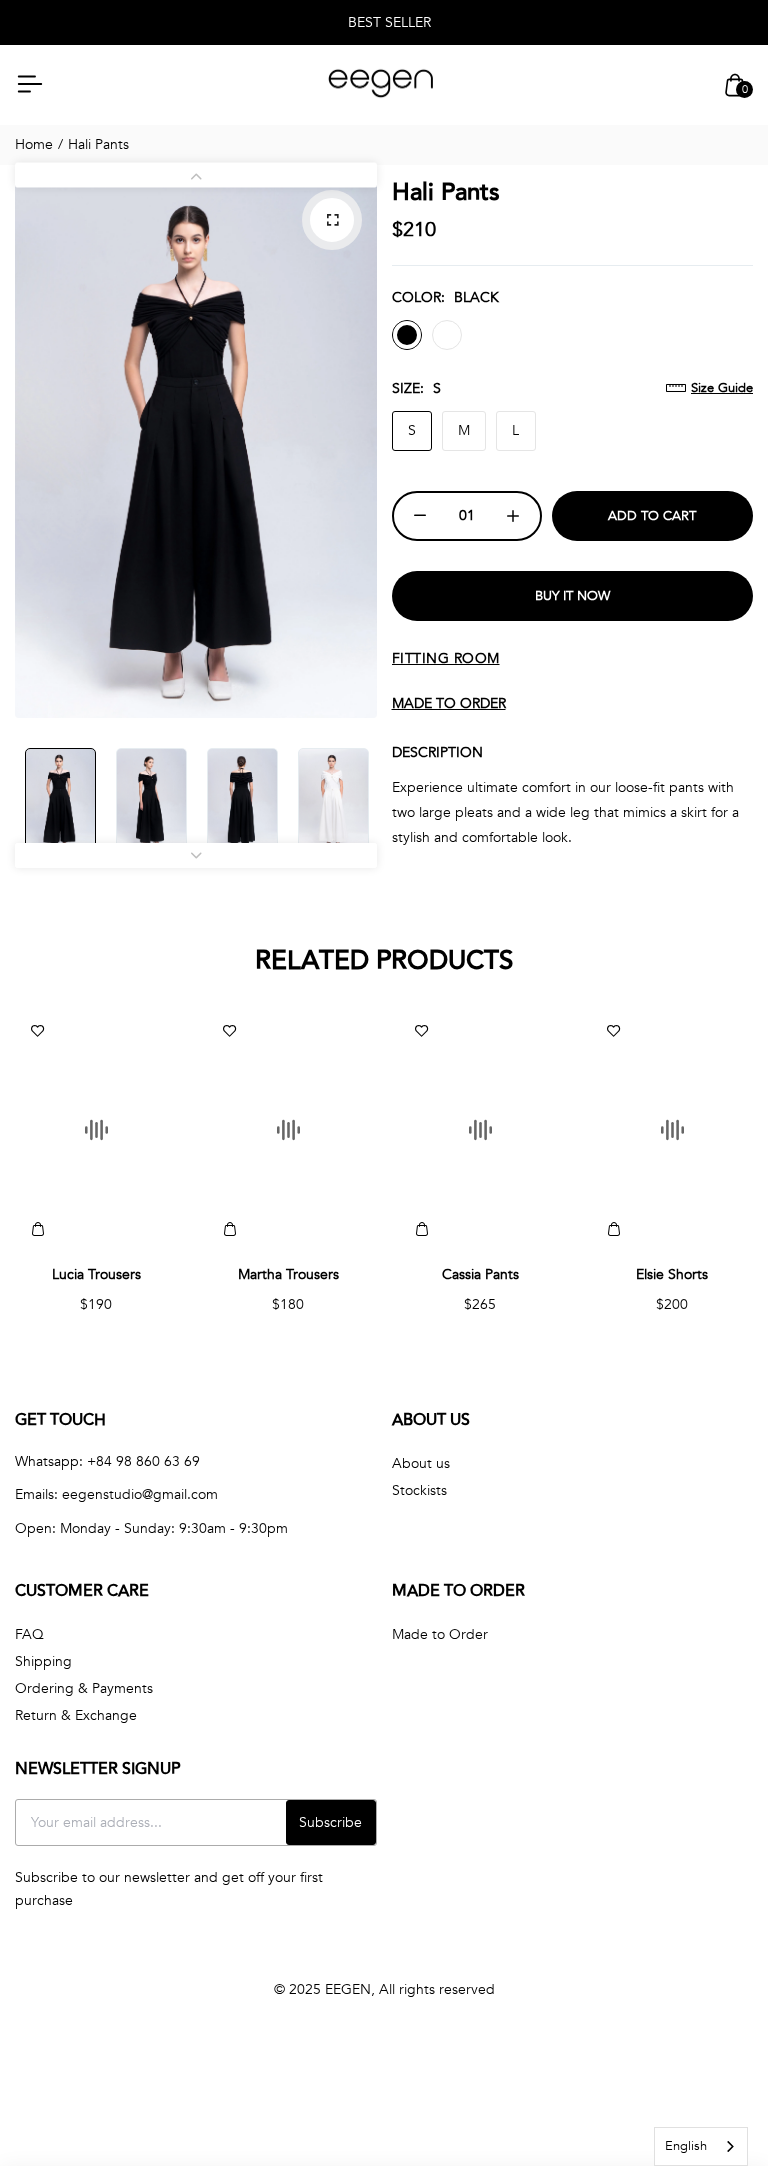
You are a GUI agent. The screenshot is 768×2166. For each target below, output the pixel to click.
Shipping (43, 1661)
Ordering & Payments (84, 1688)
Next (196, 855)
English (686, 2146)
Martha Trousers (288, 1274)
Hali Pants (446, 192)
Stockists (419, 1490)
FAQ (29, 1634)
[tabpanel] (196, 446)
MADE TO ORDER (449, 703)
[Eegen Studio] (381, 85)
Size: (416, 388)
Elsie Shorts (672, 1274)
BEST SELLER (389, 22)
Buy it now (572, 596)
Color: (445, 297)
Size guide (722, 388)
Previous (196, 175)
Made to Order (440, 1634)
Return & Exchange (76, 1715)
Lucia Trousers (96, 1274)
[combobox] (701, 2146)
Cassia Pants (480, 1274)
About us (421, 1463)
